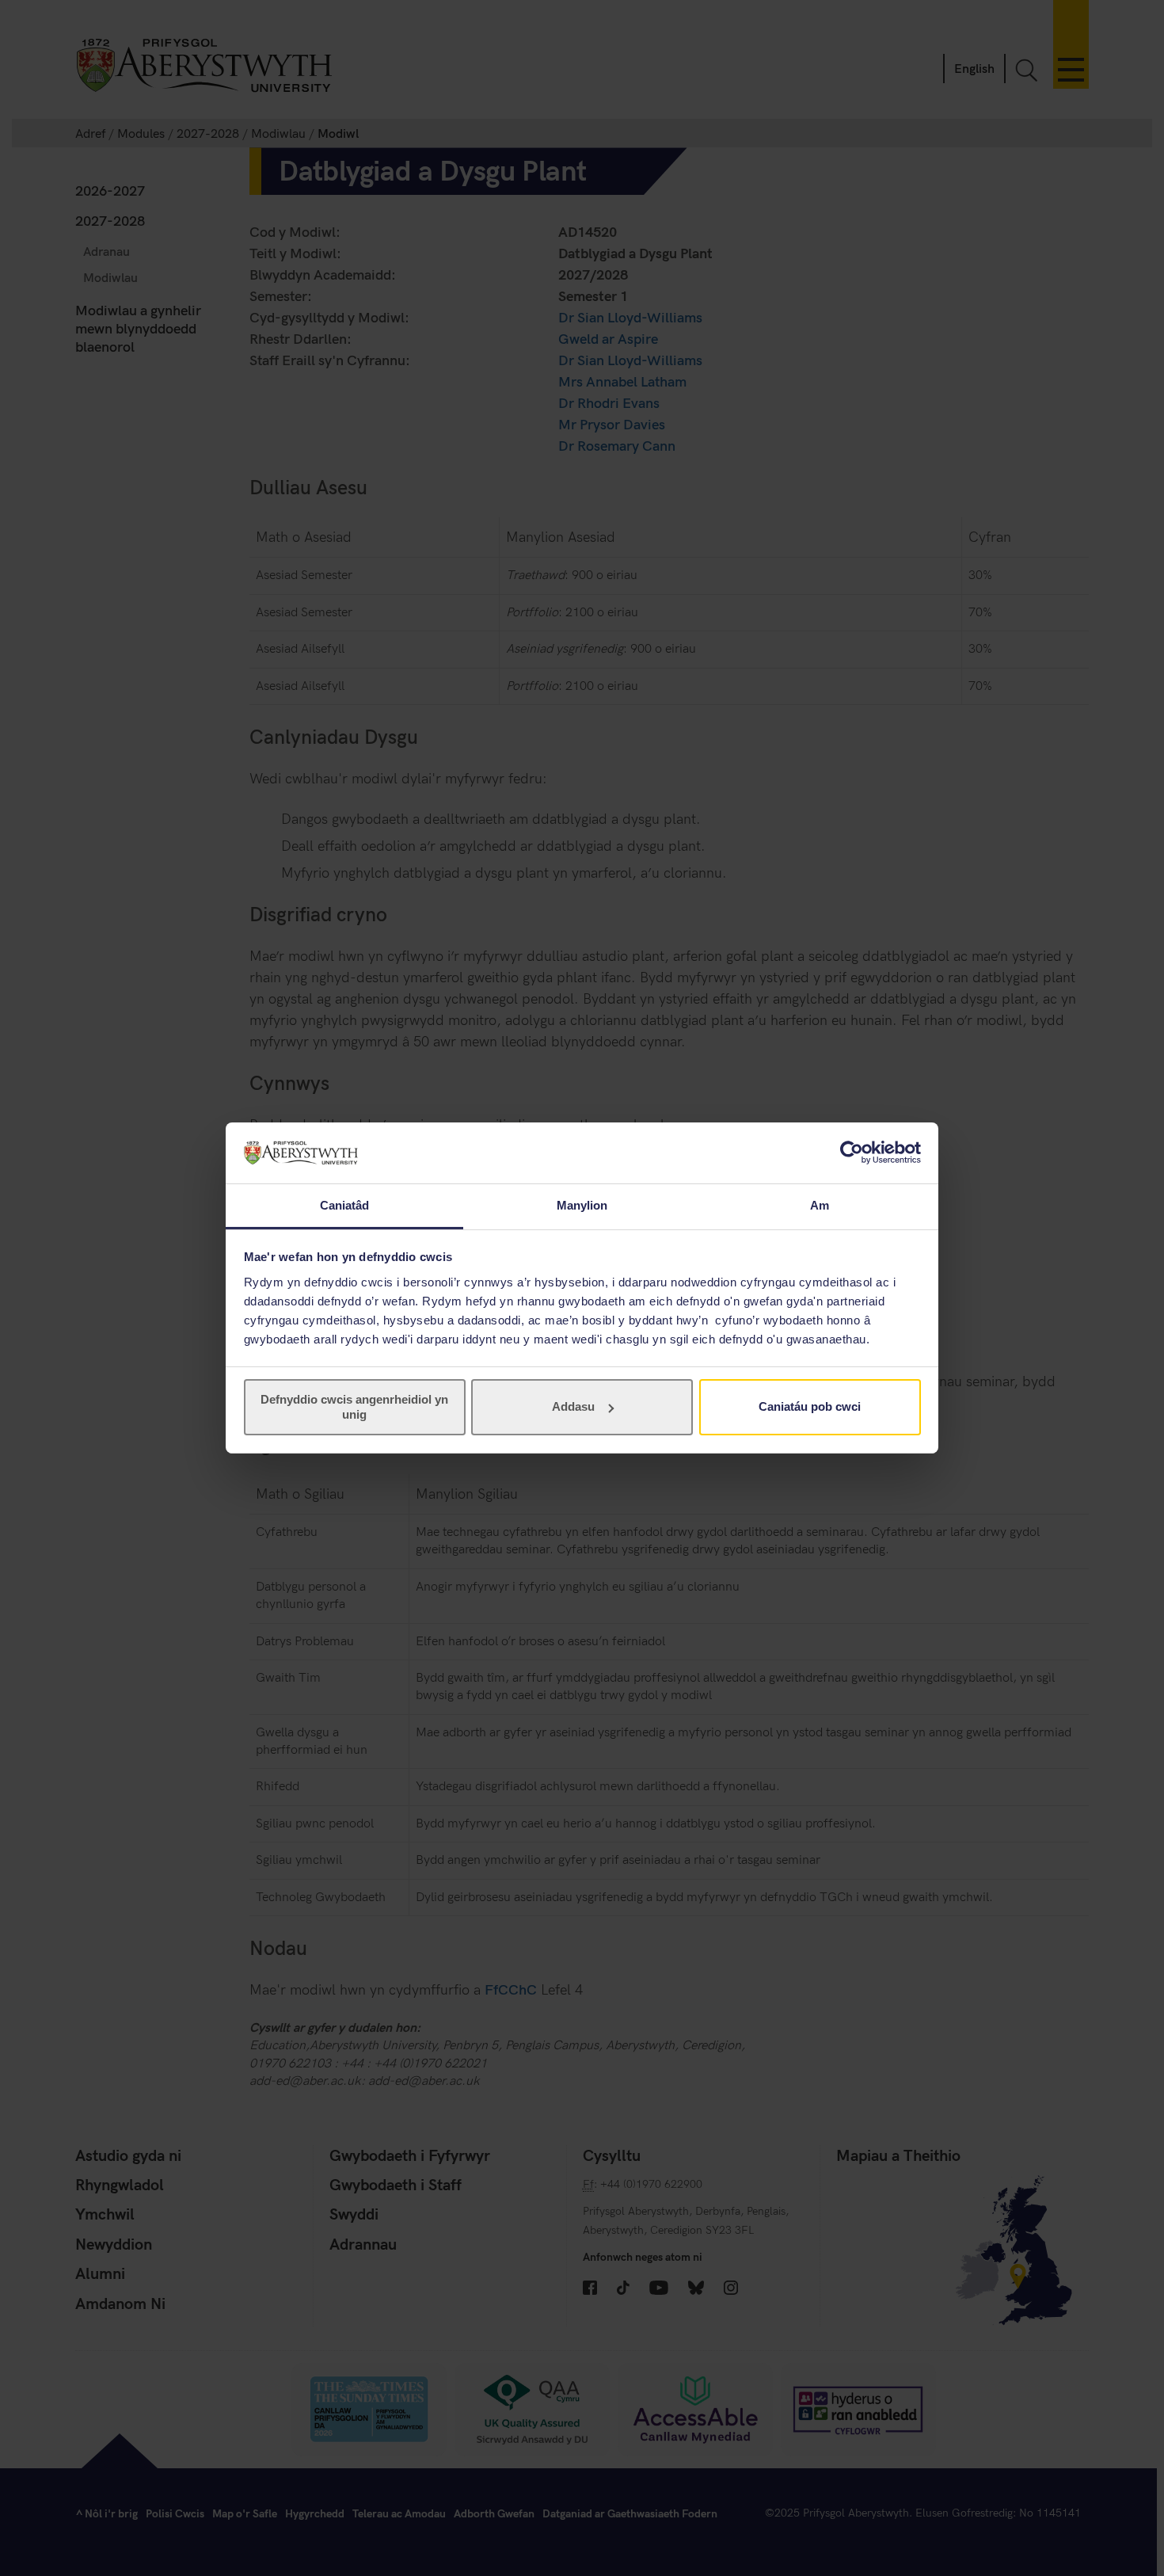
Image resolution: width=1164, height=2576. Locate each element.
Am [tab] (820, 1205)
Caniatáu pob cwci (810, 1406)
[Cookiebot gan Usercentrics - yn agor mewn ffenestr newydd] (852, 1153)
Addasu (573, 1406)
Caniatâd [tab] (345, 1205)
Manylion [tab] (582, 1205)
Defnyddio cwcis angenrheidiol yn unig (354, 1406)
